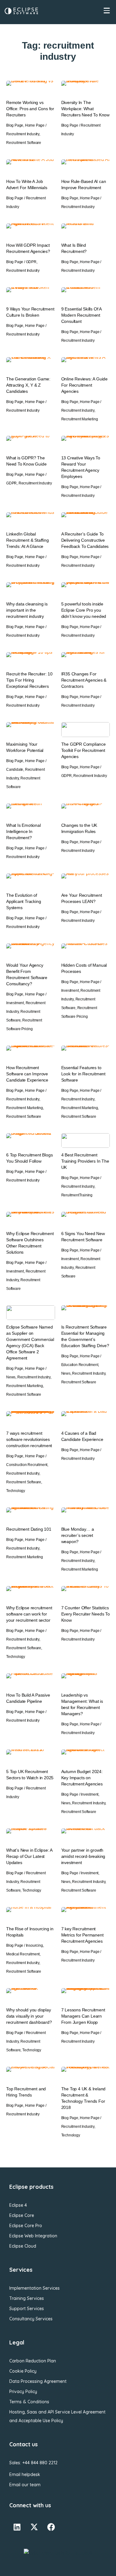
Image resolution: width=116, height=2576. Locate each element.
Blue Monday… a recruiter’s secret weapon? (78, 1535)
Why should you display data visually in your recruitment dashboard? (30, 2016)
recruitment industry (23, 134)
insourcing (34, 1945)
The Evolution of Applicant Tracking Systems (24, 901)
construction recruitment (27, 1465)
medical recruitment (23, 1954)
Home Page (35, 125)
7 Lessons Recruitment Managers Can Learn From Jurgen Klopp (83, 2016)
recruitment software (24, 143)
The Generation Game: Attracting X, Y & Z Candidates (28, 385)
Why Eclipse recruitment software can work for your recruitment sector (29, 1614)
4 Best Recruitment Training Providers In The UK (85, 1161)
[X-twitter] (34, 2527)
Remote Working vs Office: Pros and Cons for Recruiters (30, 109)
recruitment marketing (80, 419)
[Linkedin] (17, 2527)
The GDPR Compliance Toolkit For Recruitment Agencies (84, 750)
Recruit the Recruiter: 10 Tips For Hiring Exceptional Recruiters (29, 680)
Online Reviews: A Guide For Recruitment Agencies (84, 385)
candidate (15, 770)
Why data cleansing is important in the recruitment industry (27, 610)
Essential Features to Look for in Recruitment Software (83, 1074)
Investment (15, 1003)
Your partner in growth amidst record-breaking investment (83, 1856)
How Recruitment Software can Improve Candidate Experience (27, 1074)
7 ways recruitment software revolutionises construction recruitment (29, 1439)
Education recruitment (80, 1365)
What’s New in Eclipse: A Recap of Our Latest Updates (29, 1856)
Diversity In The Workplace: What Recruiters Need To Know (85, 109)
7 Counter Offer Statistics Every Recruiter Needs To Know (86, 1614)
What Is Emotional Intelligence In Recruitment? (24, 831)
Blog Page (15, 125)
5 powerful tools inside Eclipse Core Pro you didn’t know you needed (84, 610)
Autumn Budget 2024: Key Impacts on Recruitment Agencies (82, 1778)
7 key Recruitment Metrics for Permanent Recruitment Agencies (82, 1935)
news (11, 1377)
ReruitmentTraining (77, 1195)
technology (16, 1491)
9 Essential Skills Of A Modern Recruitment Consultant (81, 315)
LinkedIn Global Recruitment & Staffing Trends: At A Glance (28, 540)
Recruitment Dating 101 (29, 1529)
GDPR (31, 262)
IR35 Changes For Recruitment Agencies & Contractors (84, 680)
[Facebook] (51, 2527)
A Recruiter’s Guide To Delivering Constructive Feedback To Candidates (85, 540)
